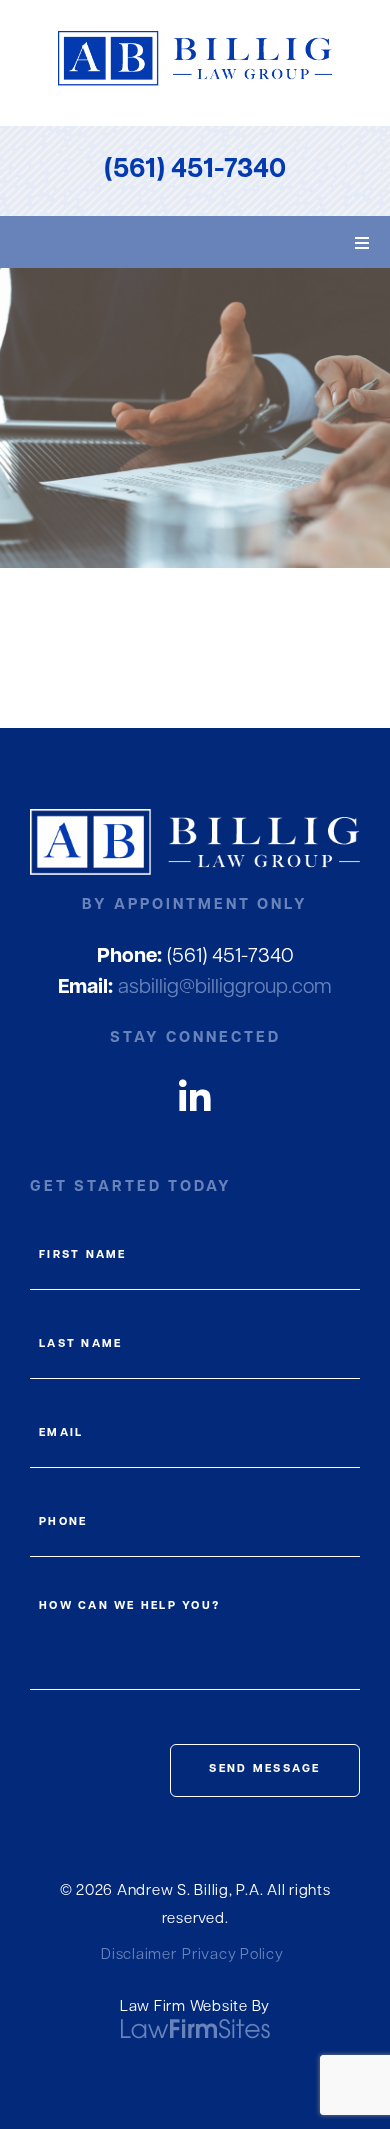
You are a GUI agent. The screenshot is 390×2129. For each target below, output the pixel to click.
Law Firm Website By (195, 2007)
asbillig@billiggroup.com (195, 988)
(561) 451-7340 (195, 170)
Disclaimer (139, 1955)
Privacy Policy (233, 1955)
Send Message (264, 1769)
